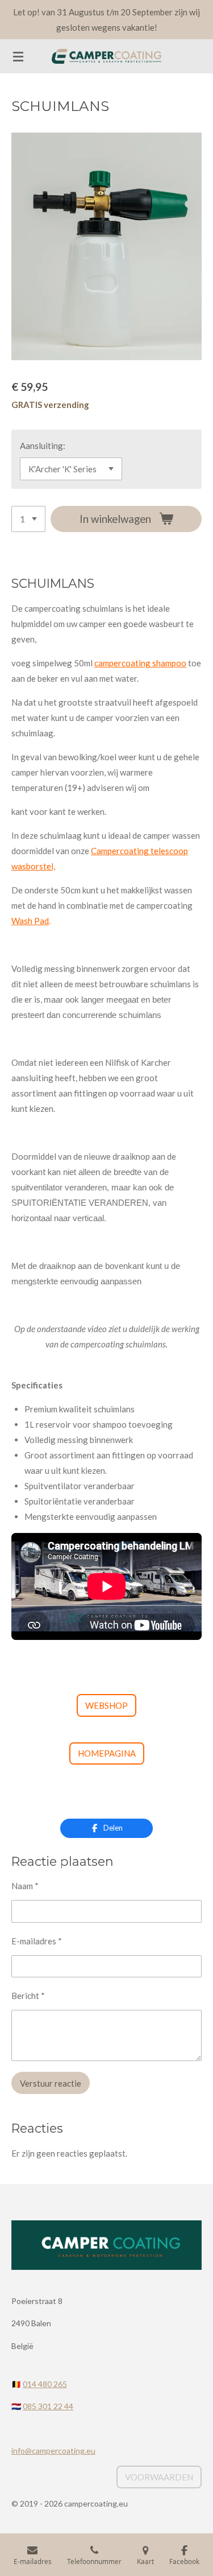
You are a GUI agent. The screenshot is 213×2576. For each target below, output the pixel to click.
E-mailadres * (37, 1941)
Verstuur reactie (51, 2083)
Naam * (25, 1886)
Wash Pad (30, 921)
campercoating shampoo (140, 663)
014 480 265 (45, 2384)
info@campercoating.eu (53, 2451)
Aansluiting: (43, 446)
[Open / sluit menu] (18, 56)
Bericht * (28, 1996)
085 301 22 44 (48, 2406)
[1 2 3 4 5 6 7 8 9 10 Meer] (28, 519)
